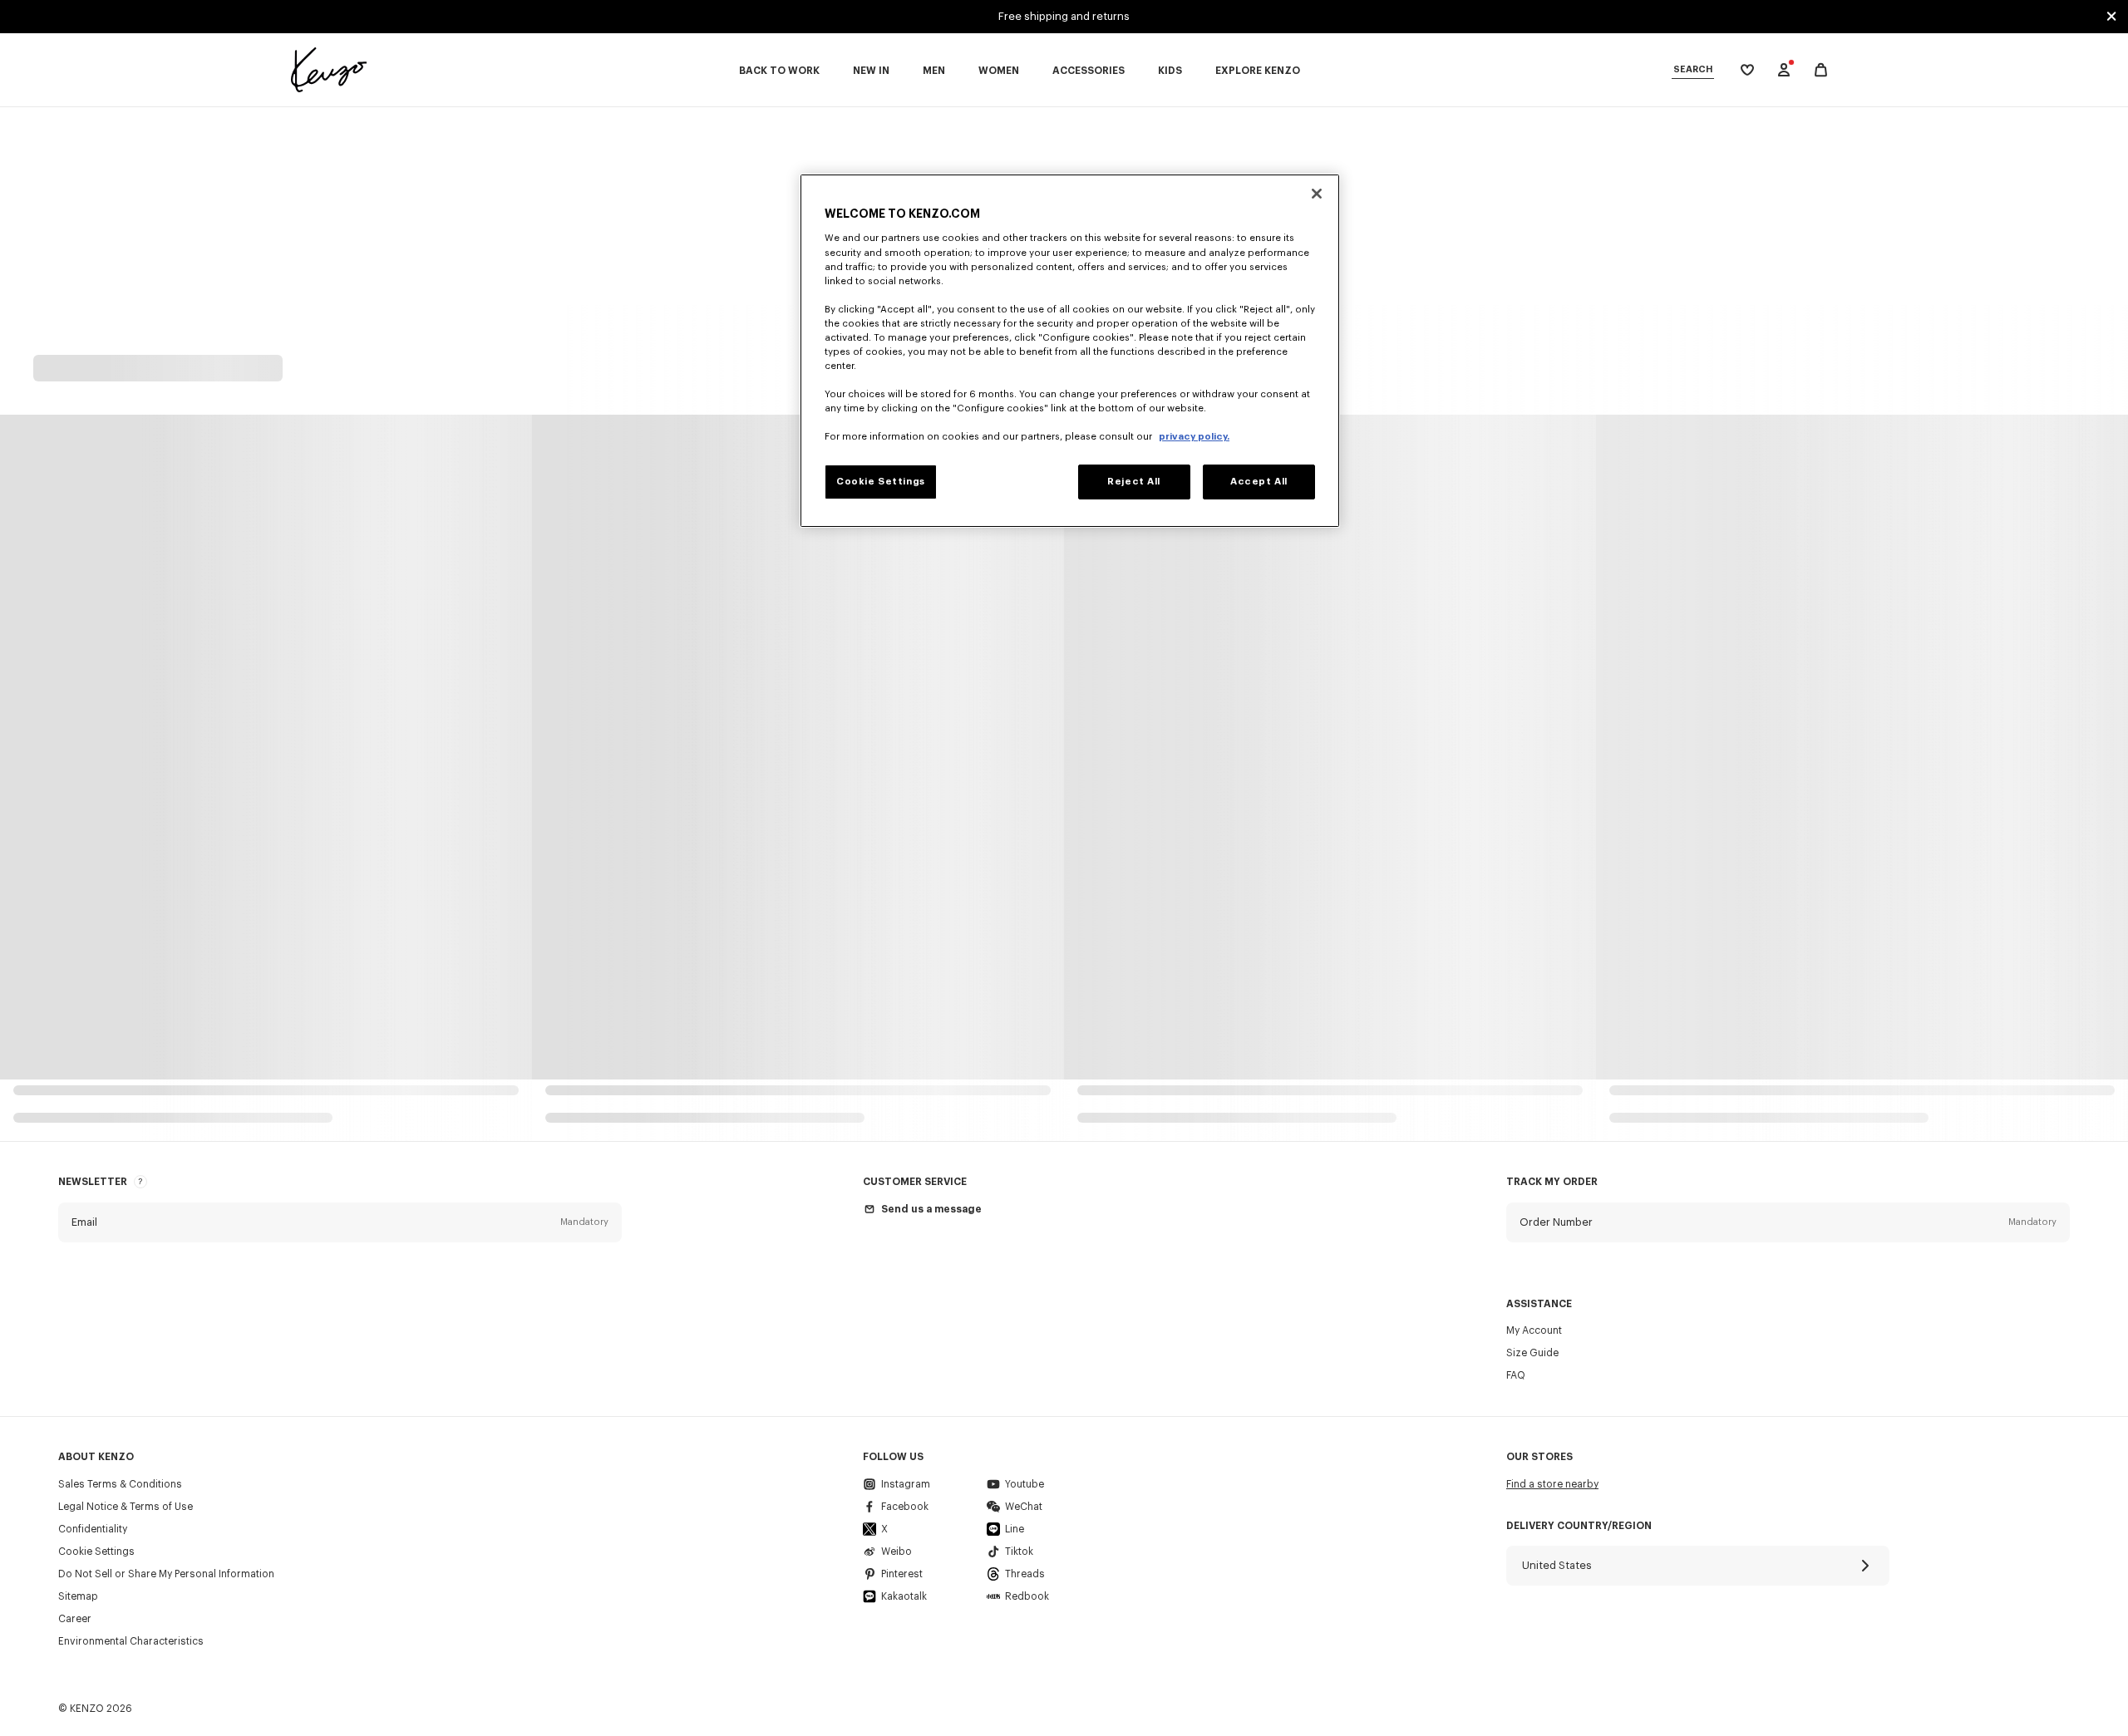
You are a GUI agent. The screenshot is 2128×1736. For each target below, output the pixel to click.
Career (75, 1619)
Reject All (1134, 482)
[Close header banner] (2111, 17)
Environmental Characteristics (131, 1641)
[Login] (1784, 70)
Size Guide (1532, 1353)
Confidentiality (93, 1529)
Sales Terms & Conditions (120, 1484)
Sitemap (78, 1596)
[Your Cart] (1821, 70)
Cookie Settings (96, 1552)
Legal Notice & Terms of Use (126, 1507)
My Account (1534, 1330)
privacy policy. (1194, 437)
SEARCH (1693, 69)
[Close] (1317, 194)
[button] (340, 1222)
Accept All (1259, 482)
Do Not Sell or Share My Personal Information (166, 1574)
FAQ (1516, 1375)
